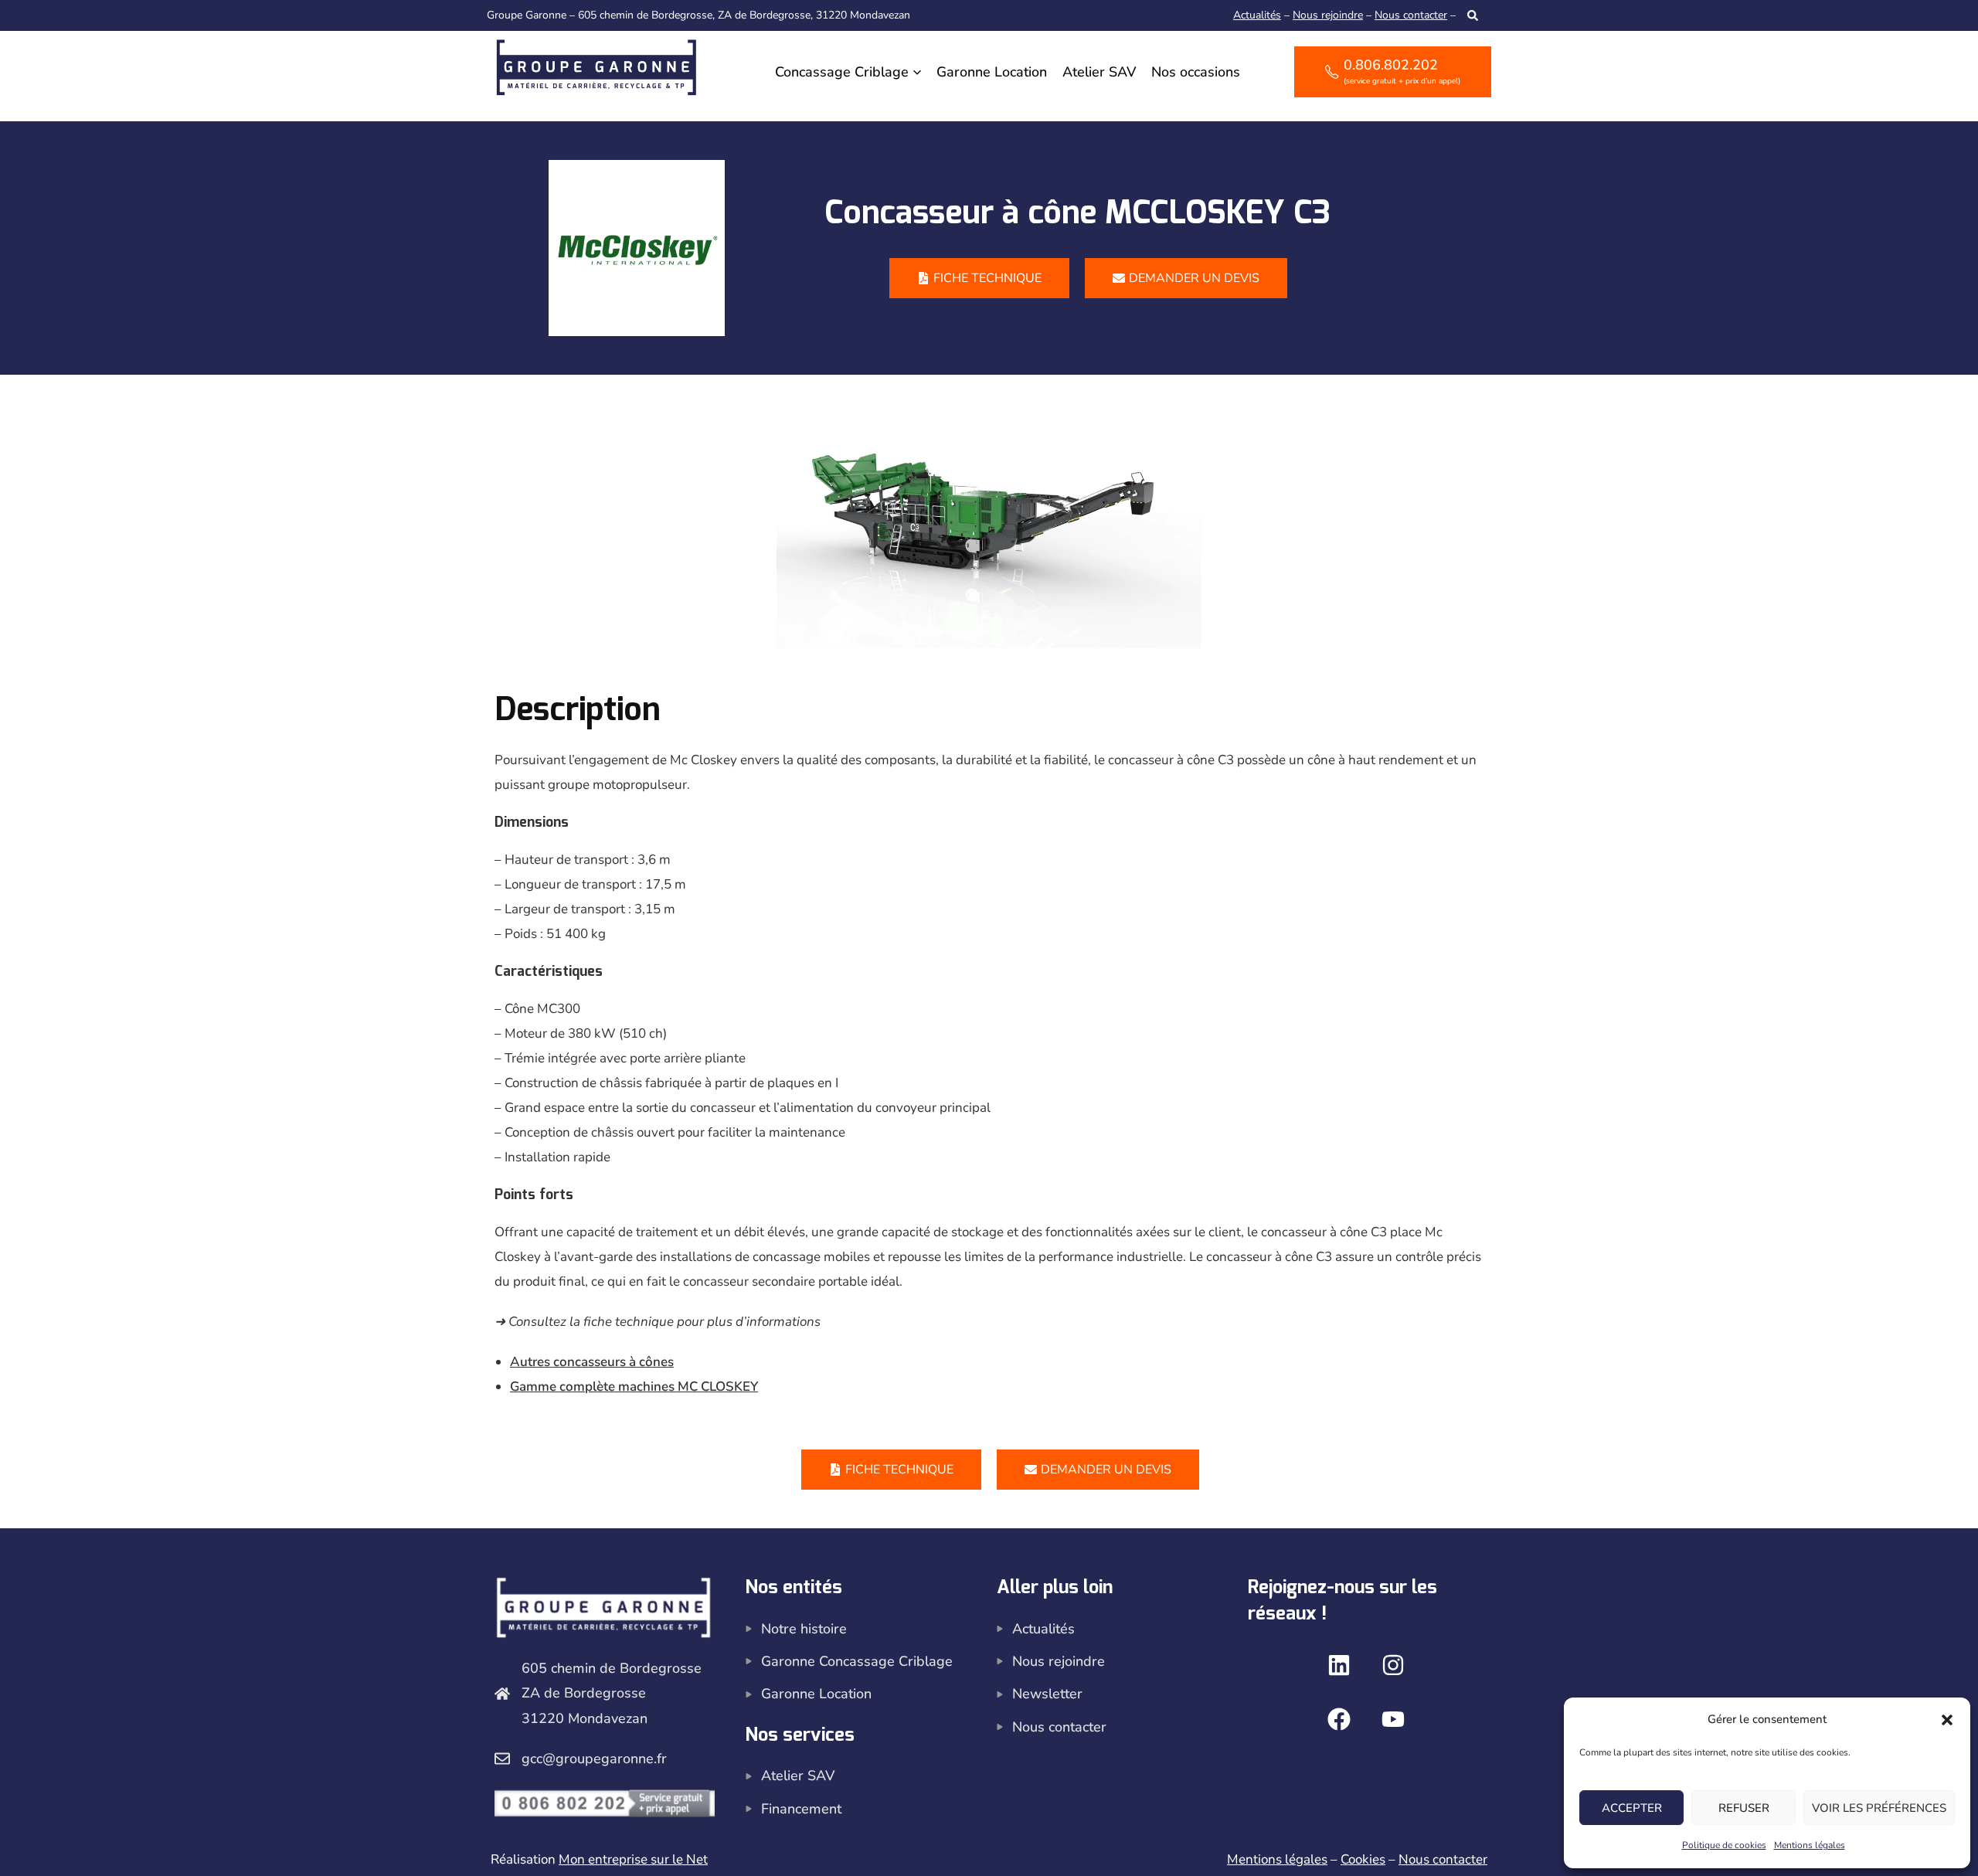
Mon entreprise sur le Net (633, 1859)
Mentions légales (1810, 1845)
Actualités (1257, 15)
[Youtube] (1393, 1719)
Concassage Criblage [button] (842, 72)
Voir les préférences (1879, 1808)
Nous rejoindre (1328, 15)
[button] (1947, 1720)
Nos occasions (1196, 72)
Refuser (1744, 1808)
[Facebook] (1339, 1719)
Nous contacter (1411, 15)
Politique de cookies (1724, 1845)
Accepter (1632, 1808)
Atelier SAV (1099, 72)
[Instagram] (1393, 1665)
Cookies (1363, 1859)
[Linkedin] (1339, 1665)
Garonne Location (992, 72)
